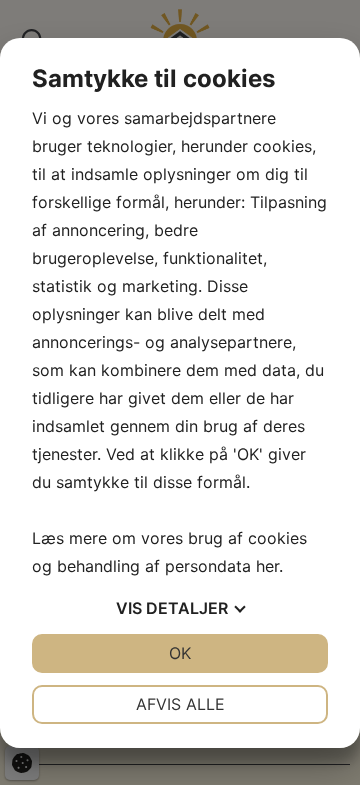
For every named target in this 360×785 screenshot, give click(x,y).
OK (180, 653)
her (267, 566)
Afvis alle (180, 704)
